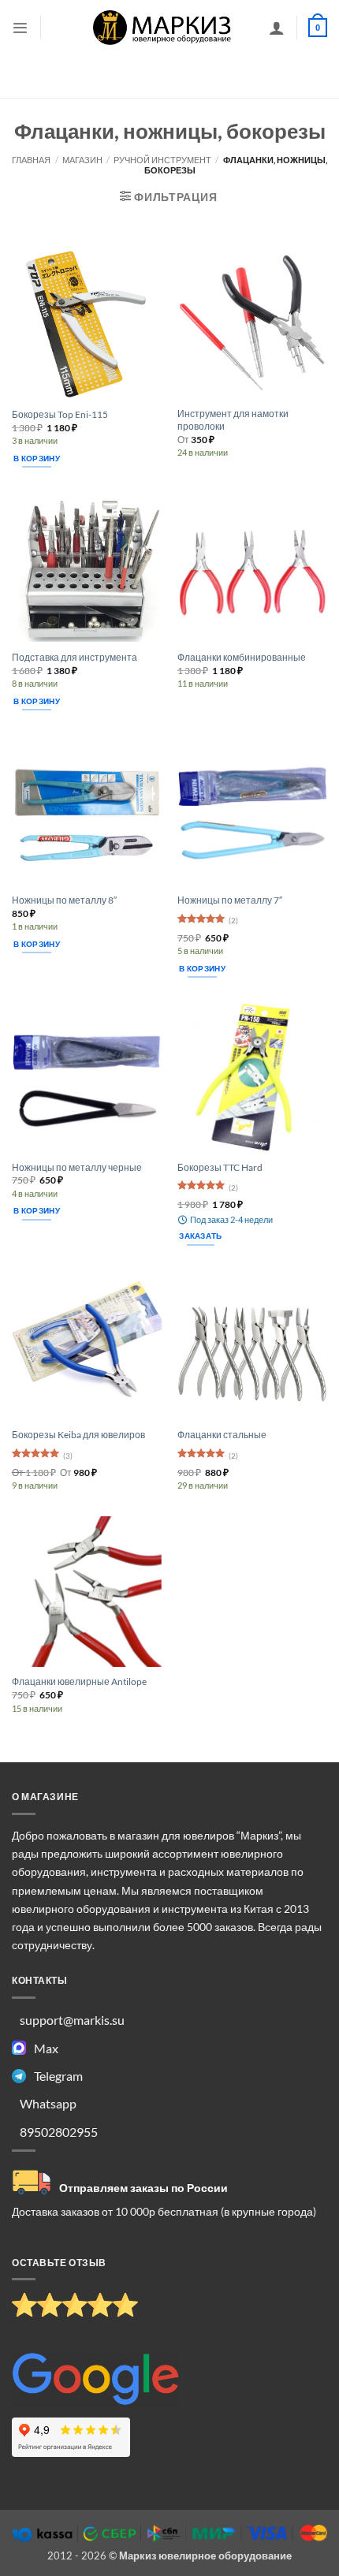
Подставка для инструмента (75, 657)
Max (46, 2048)
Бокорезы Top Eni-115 (60, 414)
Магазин (82, 160)
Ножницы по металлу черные (77, 1167)
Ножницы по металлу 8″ (64, 900)
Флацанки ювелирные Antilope (79, 1681)
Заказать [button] (200, 1236)
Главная (31, 160)
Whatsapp (48, 2103)
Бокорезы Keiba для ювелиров (78, 1435)
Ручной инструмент (162, 160)
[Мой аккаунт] (277, 28)
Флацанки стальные (222, 1435)
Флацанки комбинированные (242, 657)
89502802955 (59, 2132)
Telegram (58, 2076)
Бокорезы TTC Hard (220, 1167)
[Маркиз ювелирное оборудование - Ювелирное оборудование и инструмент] (163, 27)
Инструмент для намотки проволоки (233, 420)
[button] (20, 28)
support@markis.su (72, 2020)
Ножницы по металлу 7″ (230, 900)
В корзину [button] (37, 458)
